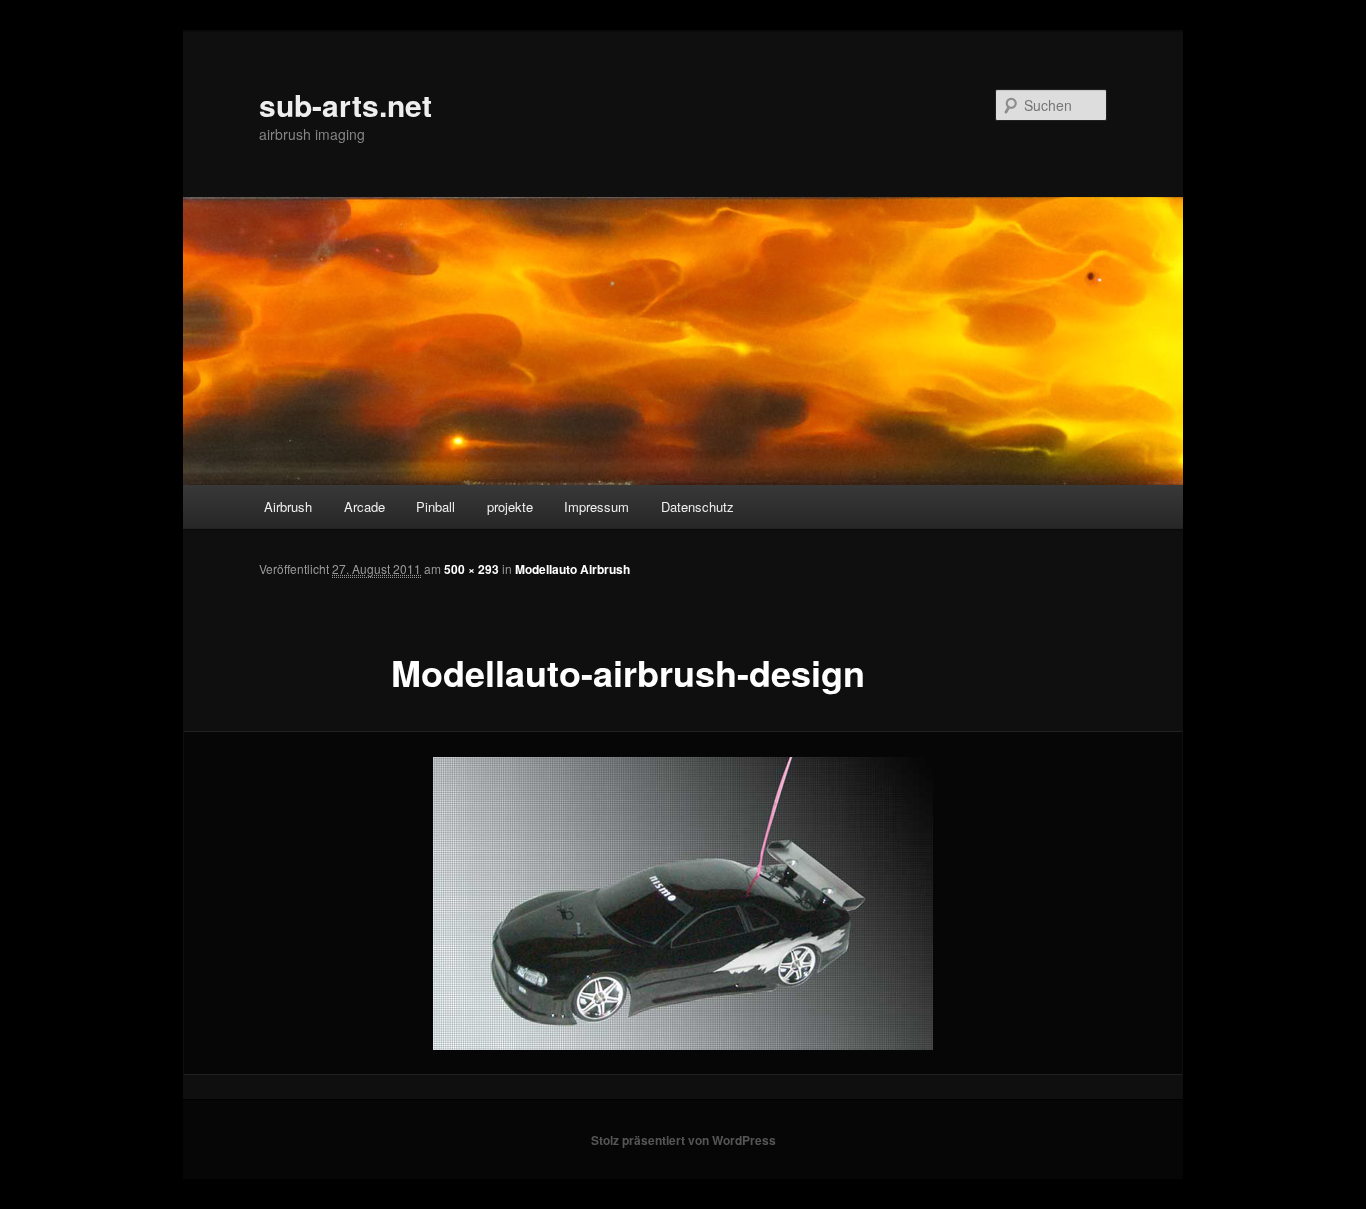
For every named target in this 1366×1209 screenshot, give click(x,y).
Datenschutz (697, 506)
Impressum (596, 506)
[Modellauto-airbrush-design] (683, 903)
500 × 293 (471, 569)
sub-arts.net (345, 104)
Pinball (435, 506)
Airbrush (288, 506)
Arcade (364, 506)
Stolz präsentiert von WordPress (683, 1140)
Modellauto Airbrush (572, 569)
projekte (510, 506)
